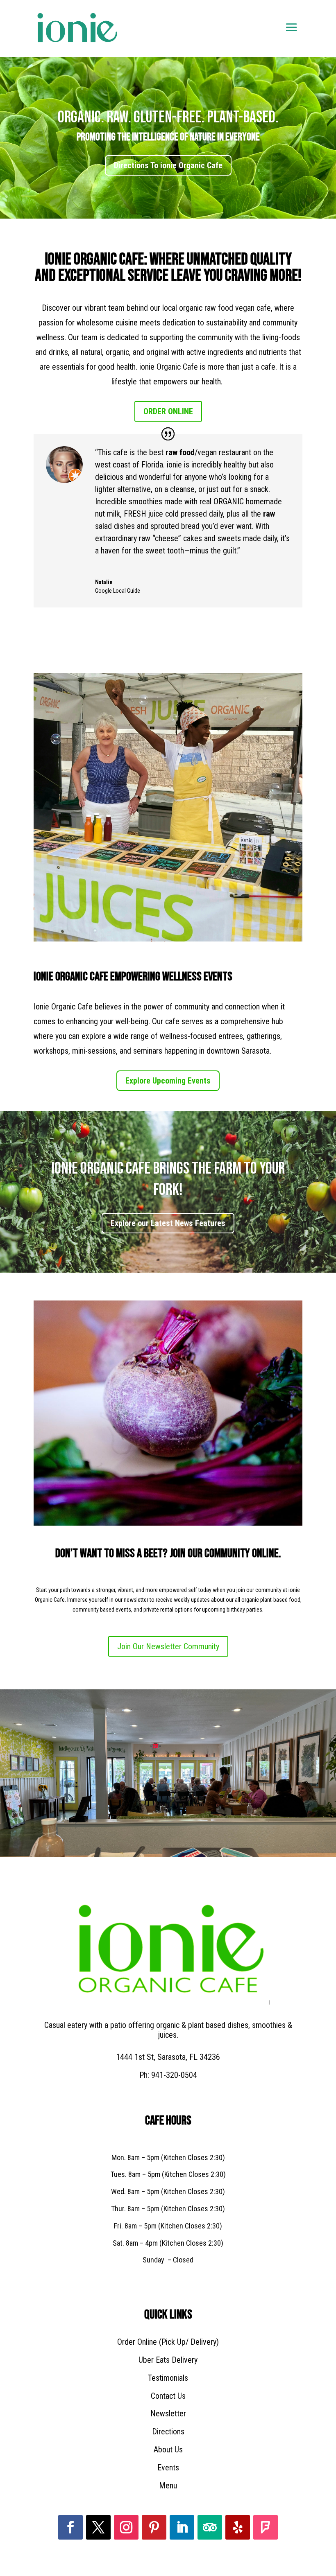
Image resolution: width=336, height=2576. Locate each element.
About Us (168, 2450)
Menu (168, 2486)
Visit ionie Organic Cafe (168, 169)
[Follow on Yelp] (238, 2527)
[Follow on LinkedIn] (182, 2527)
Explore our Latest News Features (168, 1223)
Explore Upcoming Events (168, 1081)
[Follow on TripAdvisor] (210, 2527)
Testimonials (168, 2378)
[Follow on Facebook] (70, 2527)
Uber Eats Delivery (168, 2360)
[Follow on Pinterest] (154, 2527)
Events (168, 2468)
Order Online (168, 411)
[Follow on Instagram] (126, 2527)
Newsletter (168, 2413)
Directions (168, 2432)
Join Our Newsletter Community (168, 1646)
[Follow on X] (98, 2527)
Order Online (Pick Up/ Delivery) (168, 2342)
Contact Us (168, 2396)
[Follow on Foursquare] (266, 2527)
